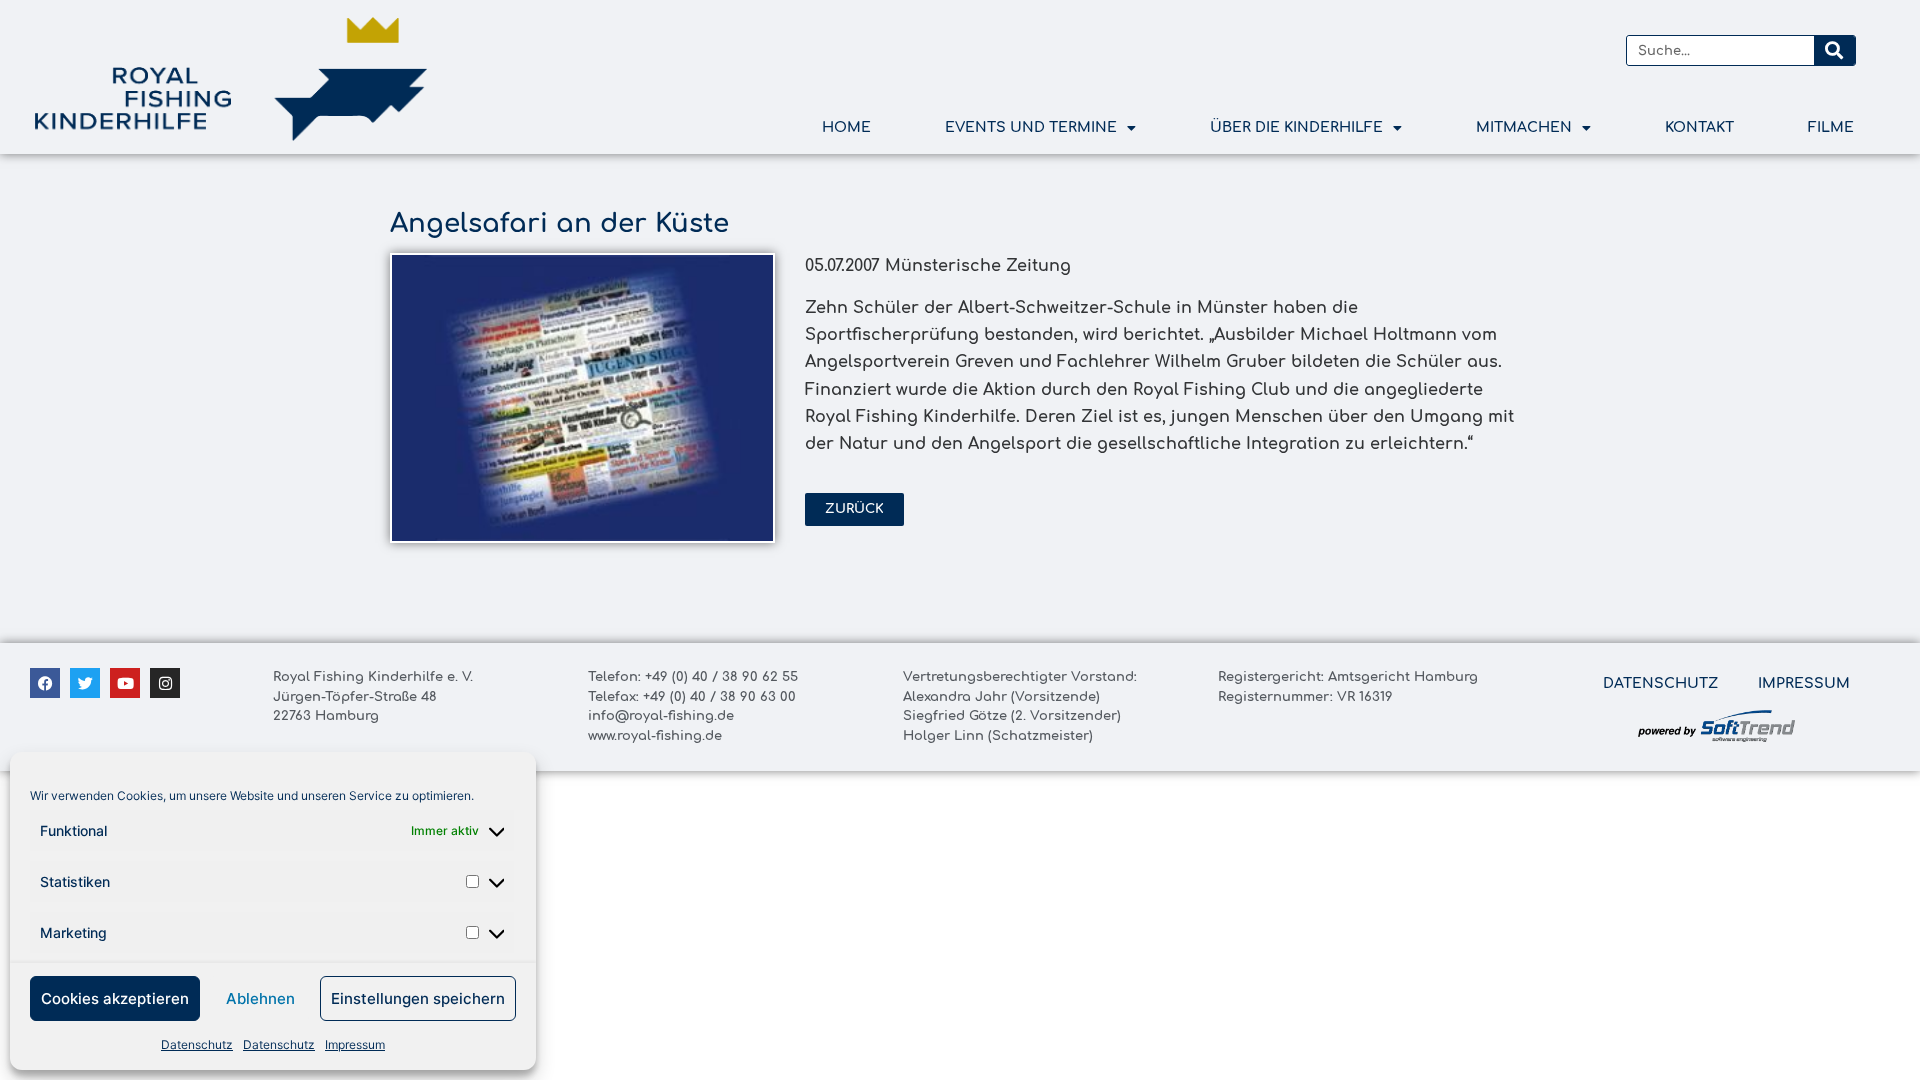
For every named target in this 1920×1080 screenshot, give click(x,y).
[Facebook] (45, 683)
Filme (1831, 127)
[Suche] (1834, 50)
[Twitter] (85, 683)
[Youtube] (125, 683)
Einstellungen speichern (418, 998)
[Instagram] (165, 683)
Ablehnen (260, 998)
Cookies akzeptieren (115, 998)
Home (846, 127)
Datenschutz (197, 1044)
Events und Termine (1031, 127)
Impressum (355, 1044)
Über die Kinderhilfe (1296, 127)
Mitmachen (1524, 127)
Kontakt (1699, 127)
